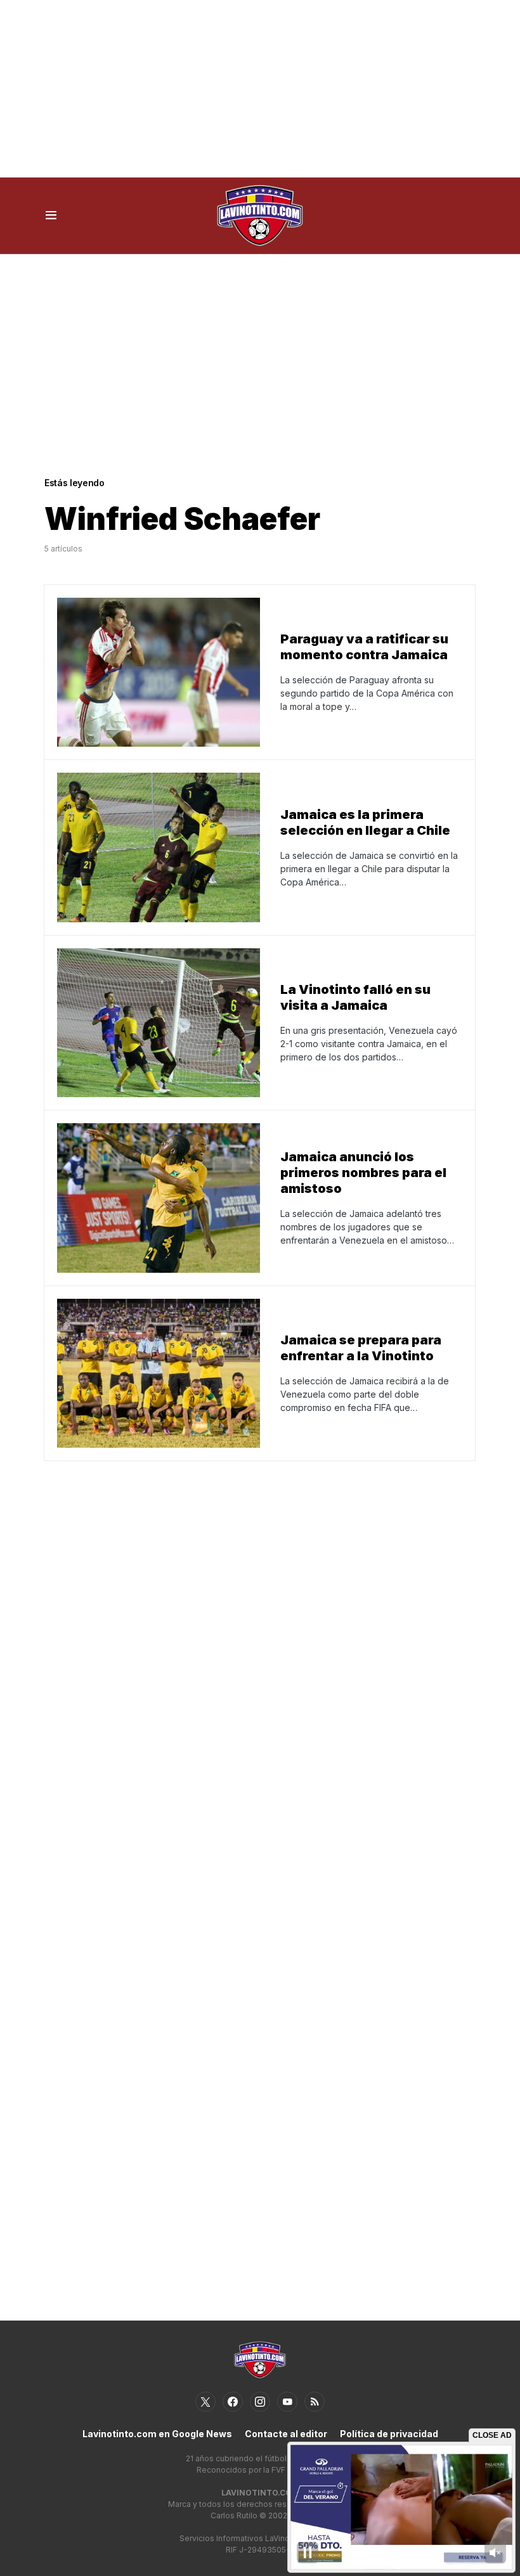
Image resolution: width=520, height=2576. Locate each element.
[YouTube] (287, 2402)
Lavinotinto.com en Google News (157, 2434)
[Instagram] (260, 2402)
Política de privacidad (389, 2434)
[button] (51, 216)
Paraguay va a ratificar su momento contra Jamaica (364, 647)
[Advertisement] (260, 89)
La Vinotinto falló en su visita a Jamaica (355, 997)
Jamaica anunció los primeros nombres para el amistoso (363, 1173)
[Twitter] (205, 2402)
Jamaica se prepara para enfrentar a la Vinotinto (361, 1348)
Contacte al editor (286, 2434)
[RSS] (315, 2402)
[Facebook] (233, 2402)
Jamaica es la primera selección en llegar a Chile (365, 822)
